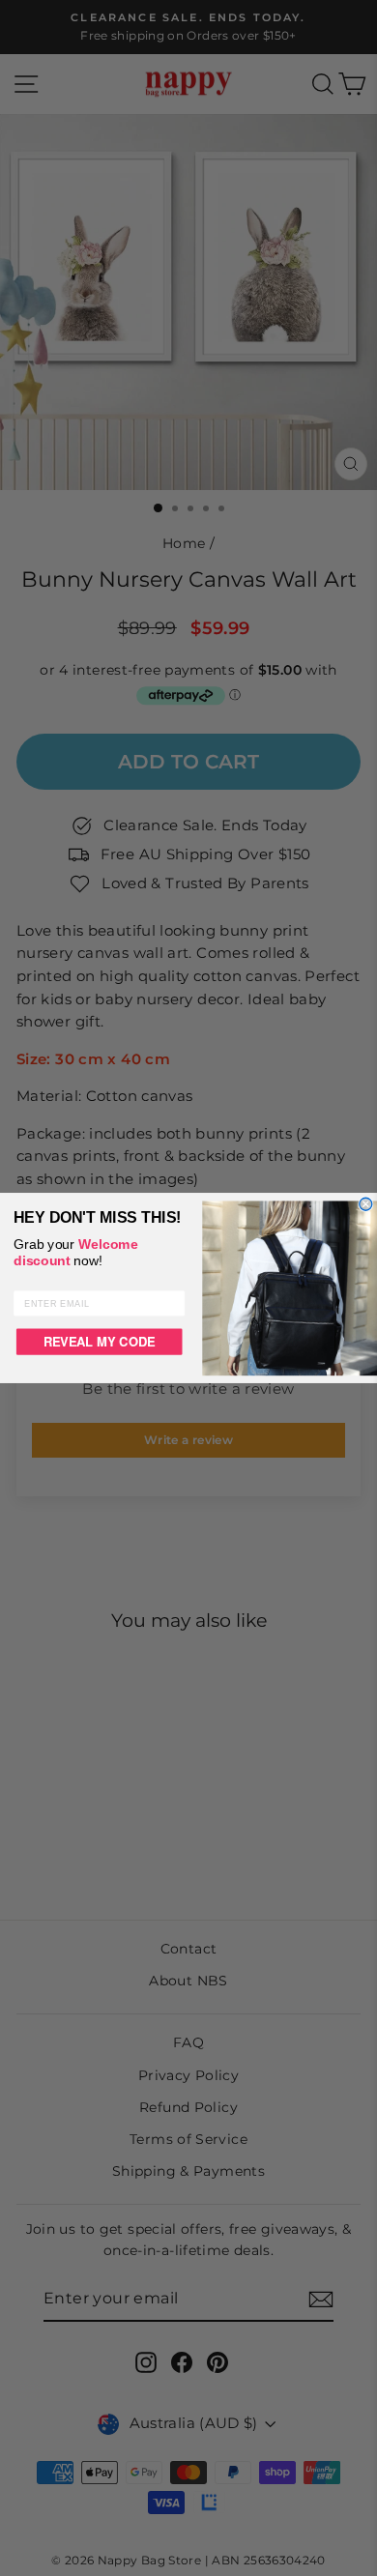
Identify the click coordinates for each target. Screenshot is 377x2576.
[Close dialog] (366, 1204)
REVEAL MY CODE (100, 1341)
